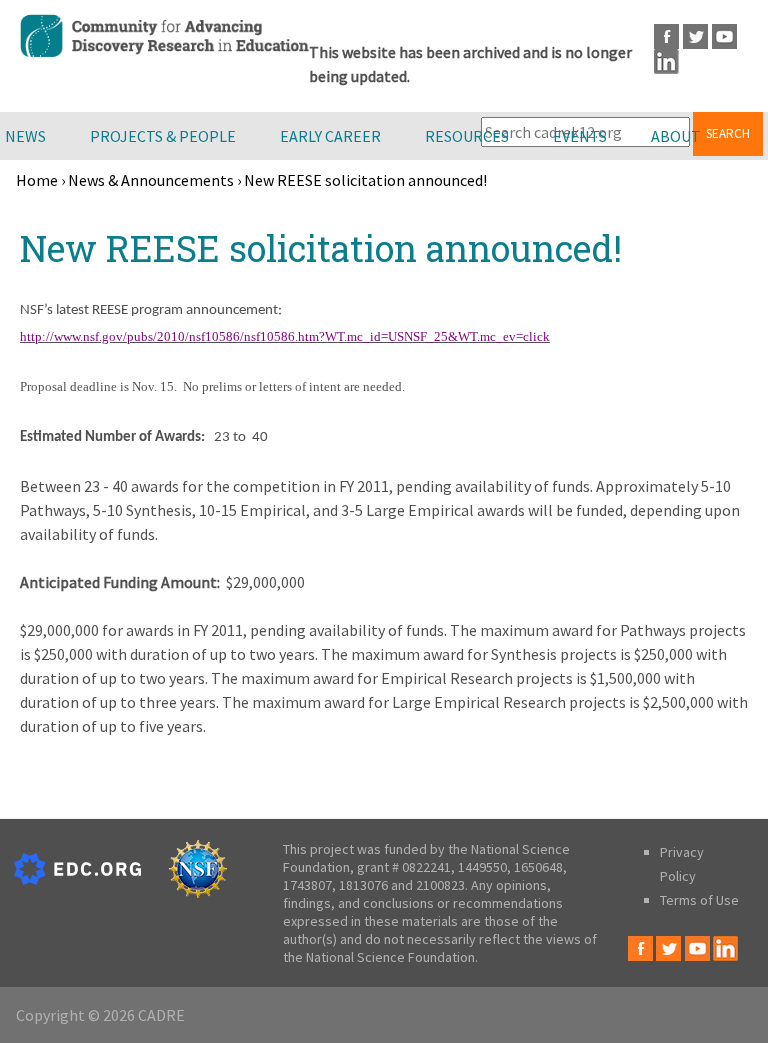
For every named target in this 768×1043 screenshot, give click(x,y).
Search (728, 133)
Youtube (724, 36)
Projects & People (163, 136)
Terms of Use (699, 900)
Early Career (330, 136)
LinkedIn (666, 61)
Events (580, 136)
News (25, 136)
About (676, 136)
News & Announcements (151, 180)
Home (37, 180)
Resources (467, 136)
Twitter (695, 36)
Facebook (666, 36)
